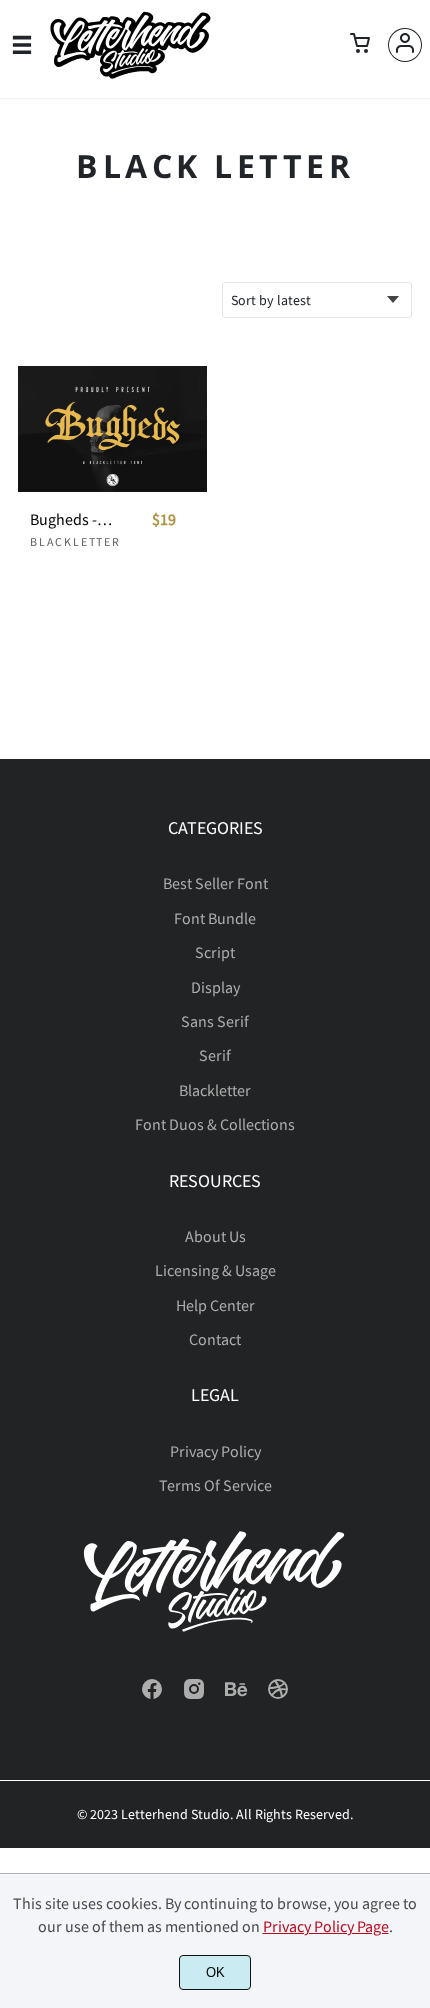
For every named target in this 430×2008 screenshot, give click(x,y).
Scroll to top (412, 889)
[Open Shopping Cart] (360, 45)
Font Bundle (215, 918)
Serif (215, 1055)
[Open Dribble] (278, 1695)
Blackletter (75, 541)
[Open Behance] (236, 1695)
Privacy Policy (215, 1451)
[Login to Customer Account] (405, 45)
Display (215, 987)
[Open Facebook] (152, 1695)
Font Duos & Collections (215, 1124)
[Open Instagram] (194, 1695)
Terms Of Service (215, 1485)
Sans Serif (215, 1021)
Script (215, 952)
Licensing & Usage (215, 1270)
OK (215, 1972)
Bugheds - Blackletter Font (72, 519)
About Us (215, 1236)
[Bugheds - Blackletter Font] (112, 429)
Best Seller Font (215, 883)
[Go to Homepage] (130, 72)
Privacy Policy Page (326, 1926)
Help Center (215, 1305)
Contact (215, 1339)
